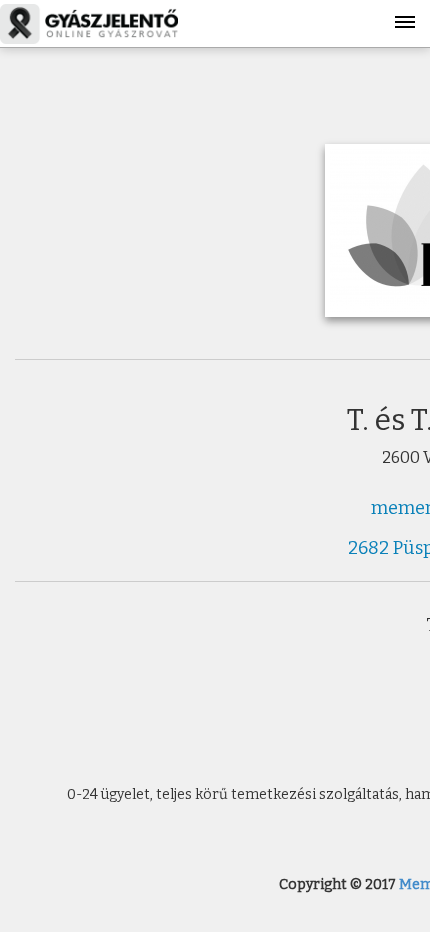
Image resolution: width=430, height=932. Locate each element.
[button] (405, 15)
